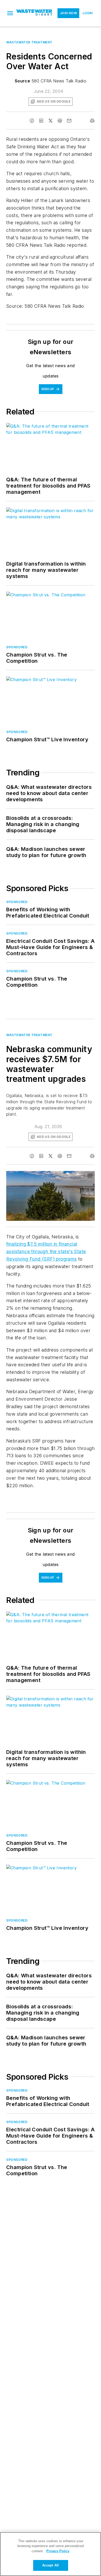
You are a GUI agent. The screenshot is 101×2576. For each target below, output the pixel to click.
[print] (92, 121)
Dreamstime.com (74, 1176)
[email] (69, 121)
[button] (10, 13)
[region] (51, 2554)
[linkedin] (41, 121)
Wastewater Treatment (29, 42)
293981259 (32, 1176)
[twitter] (51, 121)
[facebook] (32, 121)
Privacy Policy (58, 2551)
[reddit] (60, 121)
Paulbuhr (52, 1176)
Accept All (51, 2565)
